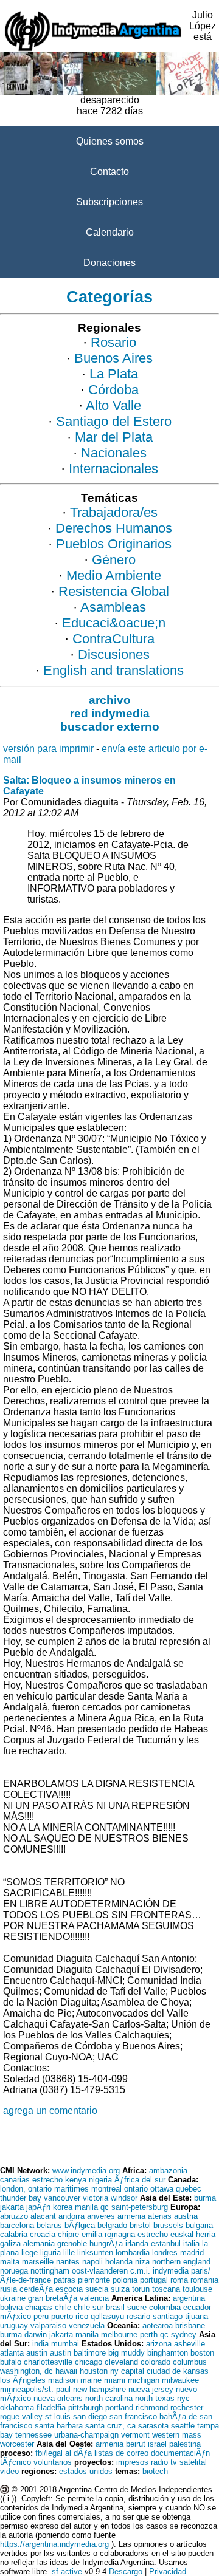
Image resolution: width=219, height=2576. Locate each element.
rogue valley (21, 2417)
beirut (136, 2444)
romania (204, 2280)
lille (69, 2253)
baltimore (90, 2353)
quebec (189, 2189)
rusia (9, 2289)
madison (63, 2380)
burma (205, 2198)
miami (115, 2380)
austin (37, 2353)
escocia (69, 2289)
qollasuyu (107, 2316)
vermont (135, 2435)
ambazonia (168, 2171)
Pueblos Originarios (114, 544)
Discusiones (114, 654)
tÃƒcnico (16, 2462)
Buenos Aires (113, 358)
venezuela (87, 2325)
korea (63, 2207)
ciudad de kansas (178, 2371)
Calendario (110, 232)
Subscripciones (109, 202)
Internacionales (113, 469)
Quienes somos (110, 141)
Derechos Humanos (114, 528)
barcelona (17, 2225)
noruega (14, 2271)
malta (10, 2262)
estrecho (47, 2180)
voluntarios (53, 2462)
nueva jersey (151, 2389)
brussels (168, 2225)
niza (142, 2262)
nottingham (50, 2271)
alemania (39, 2243)
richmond (152, 2407)
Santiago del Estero (114, 421)
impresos (132, 2462)
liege (30, 2253)
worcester (17, 2444)
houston (94, 2371)
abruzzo (14, 2216)
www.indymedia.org (86, 2171)
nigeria (100, 2180)
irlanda (137, 2243)
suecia (97, 2289)
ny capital (127, 2371)
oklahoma (17, 2407)
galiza (10, 2243)
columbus (190, 2362)
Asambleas (113, 607)
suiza (120, 2289)
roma (179, 2280)
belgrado (112, 2225)
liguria (50, 2253)
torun (141, 2289)
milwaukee (180, 2380)
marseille (38, 2262)
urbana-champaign (86, 2435)
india (40, 2344)
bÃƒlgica (80, 2225)
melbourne (119, 2335)
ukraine (13, 2298)
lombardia (133, 2253)
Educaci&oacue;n (114, 623)
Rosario (113, 342)
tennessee (33, 2435)
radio (159, 2462)
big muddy (127, 2353)
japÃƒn (38, 2207)
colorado (155, 2362)
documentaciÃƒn (180, 2453)
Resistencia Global (114, 591)
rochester (187, 2407)
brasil (115, 2307)
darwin (36, 2335)
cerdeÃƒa (36, 2289)
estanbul (166, 2243)
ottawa (162, 2189)
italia (191, 2243)
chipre (68, 2234)
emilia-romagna (108, 2234)
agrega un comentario (50, 2110)
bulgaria (199, 2225)
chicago (89, 2362)
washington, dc (26, 2371)
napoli (92, 2262)
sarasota (153, 2426)
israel (157, 2444)
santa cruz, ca (110, 2426)
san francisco (133, 2417)
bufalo (11, 2362)
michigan (144, 2380)
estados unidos (86, 2471)
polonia (125, 2280)
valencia (94, 2298)
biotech (155, 2471)
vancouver (62, 2198)
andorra (71, 2216)
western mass (177, 2435)
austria (186, 2216)
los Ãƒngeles (23, 2380)
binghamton (168, 2353)
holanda (119, 2262)
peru (41, 2316)
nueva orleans (58, 2398)
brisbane (190, 2325)
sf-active (67, 2571)
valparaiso (48, 2325)
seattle (183, 2426)
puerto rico (70, 2316)
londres (165, 2253)
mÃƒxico (16, 2316)
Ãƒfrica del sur (140, 2180)
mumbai (65, 2344)
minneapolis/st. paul (35, 2389)
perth (149, 2335)
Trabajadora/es (114, 512)
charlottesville (48, 2362)
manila (86, 2207)
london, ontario (26, 2189)
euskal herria (193, 2234)
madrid (192, 2253)
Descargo (126, 2571)
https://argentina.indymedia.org (54, 2544)
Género (114, 560)
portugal (154, 2280)
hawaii (66, 2371)
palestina (185, 2444)
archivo (110, 700)
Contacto (109, 172)
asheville (189, 2344)
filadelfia (51, 2407)
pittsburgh (85, 2407)
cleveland (121, 2362)
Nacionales (114, 453)
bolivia (11, 2307)
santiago (168, 2316)
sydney (184, 2335)
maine (91, 2380)
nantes (68, 2262)
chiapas (39, 2307)
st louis (58, 2417)
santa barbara (59, 2426)
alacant (43, 2216)
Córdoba (113, 390)
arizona (159, 2344)
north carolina (109, 2398)
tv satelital (189, 2462)
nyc (183, 2398)
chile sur (89, 2307)
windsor (124, 2198)
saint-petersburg (140, 2207)
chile (63, 2307)
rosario (138, 2316)
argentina (189, 2298)
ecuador (197, 2307)
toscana (166, 2289)
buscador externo (110, 727)
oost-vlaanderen (100, 2271)
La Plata (114, 374)
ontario (136, 2189)
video (9, 2471)
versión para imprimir (48, 749)
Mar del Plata (114, 437)
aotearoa (158, 2325)
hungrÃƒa (106, 2243)
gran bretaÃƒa (53, 2298)
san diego (90, 2417)
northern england (181, 2262)
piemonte (94, 2280)
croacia (43, 2234)
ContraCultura (113, 639)
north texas (155, 2398)
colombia (165, 2307)
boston (202, 2353)
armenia (131, 2216)
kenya (76, 2180)
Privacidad (168, 2571)
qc (105, 2207)
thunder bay (21, 2198)
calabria (14, 2234)
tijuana (196, 2316)
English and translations (113, 670)
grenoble (72, 2243)
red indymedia (110, 713)
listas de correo (121, 2453)
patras (64, 2280)
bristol (140, 2225)
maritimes (71, 2189)
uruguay (14, 2325)
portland (119, 2407)
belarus (49, 2225)
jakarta (12, 2207)
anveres (101, 2216)
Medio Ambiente (114, 576)
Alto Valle (113, 405)
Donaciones (109, 263)
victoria (96, 2198)
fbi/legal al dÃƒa (64, 2453)
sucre (137, 2307)
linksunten (95, 2253)
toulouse (197, 2289)
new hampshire (99, 2389)
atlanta (12, 2353)
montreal (106, 2189)
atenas (160, 2216)
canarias (15, 2180)
